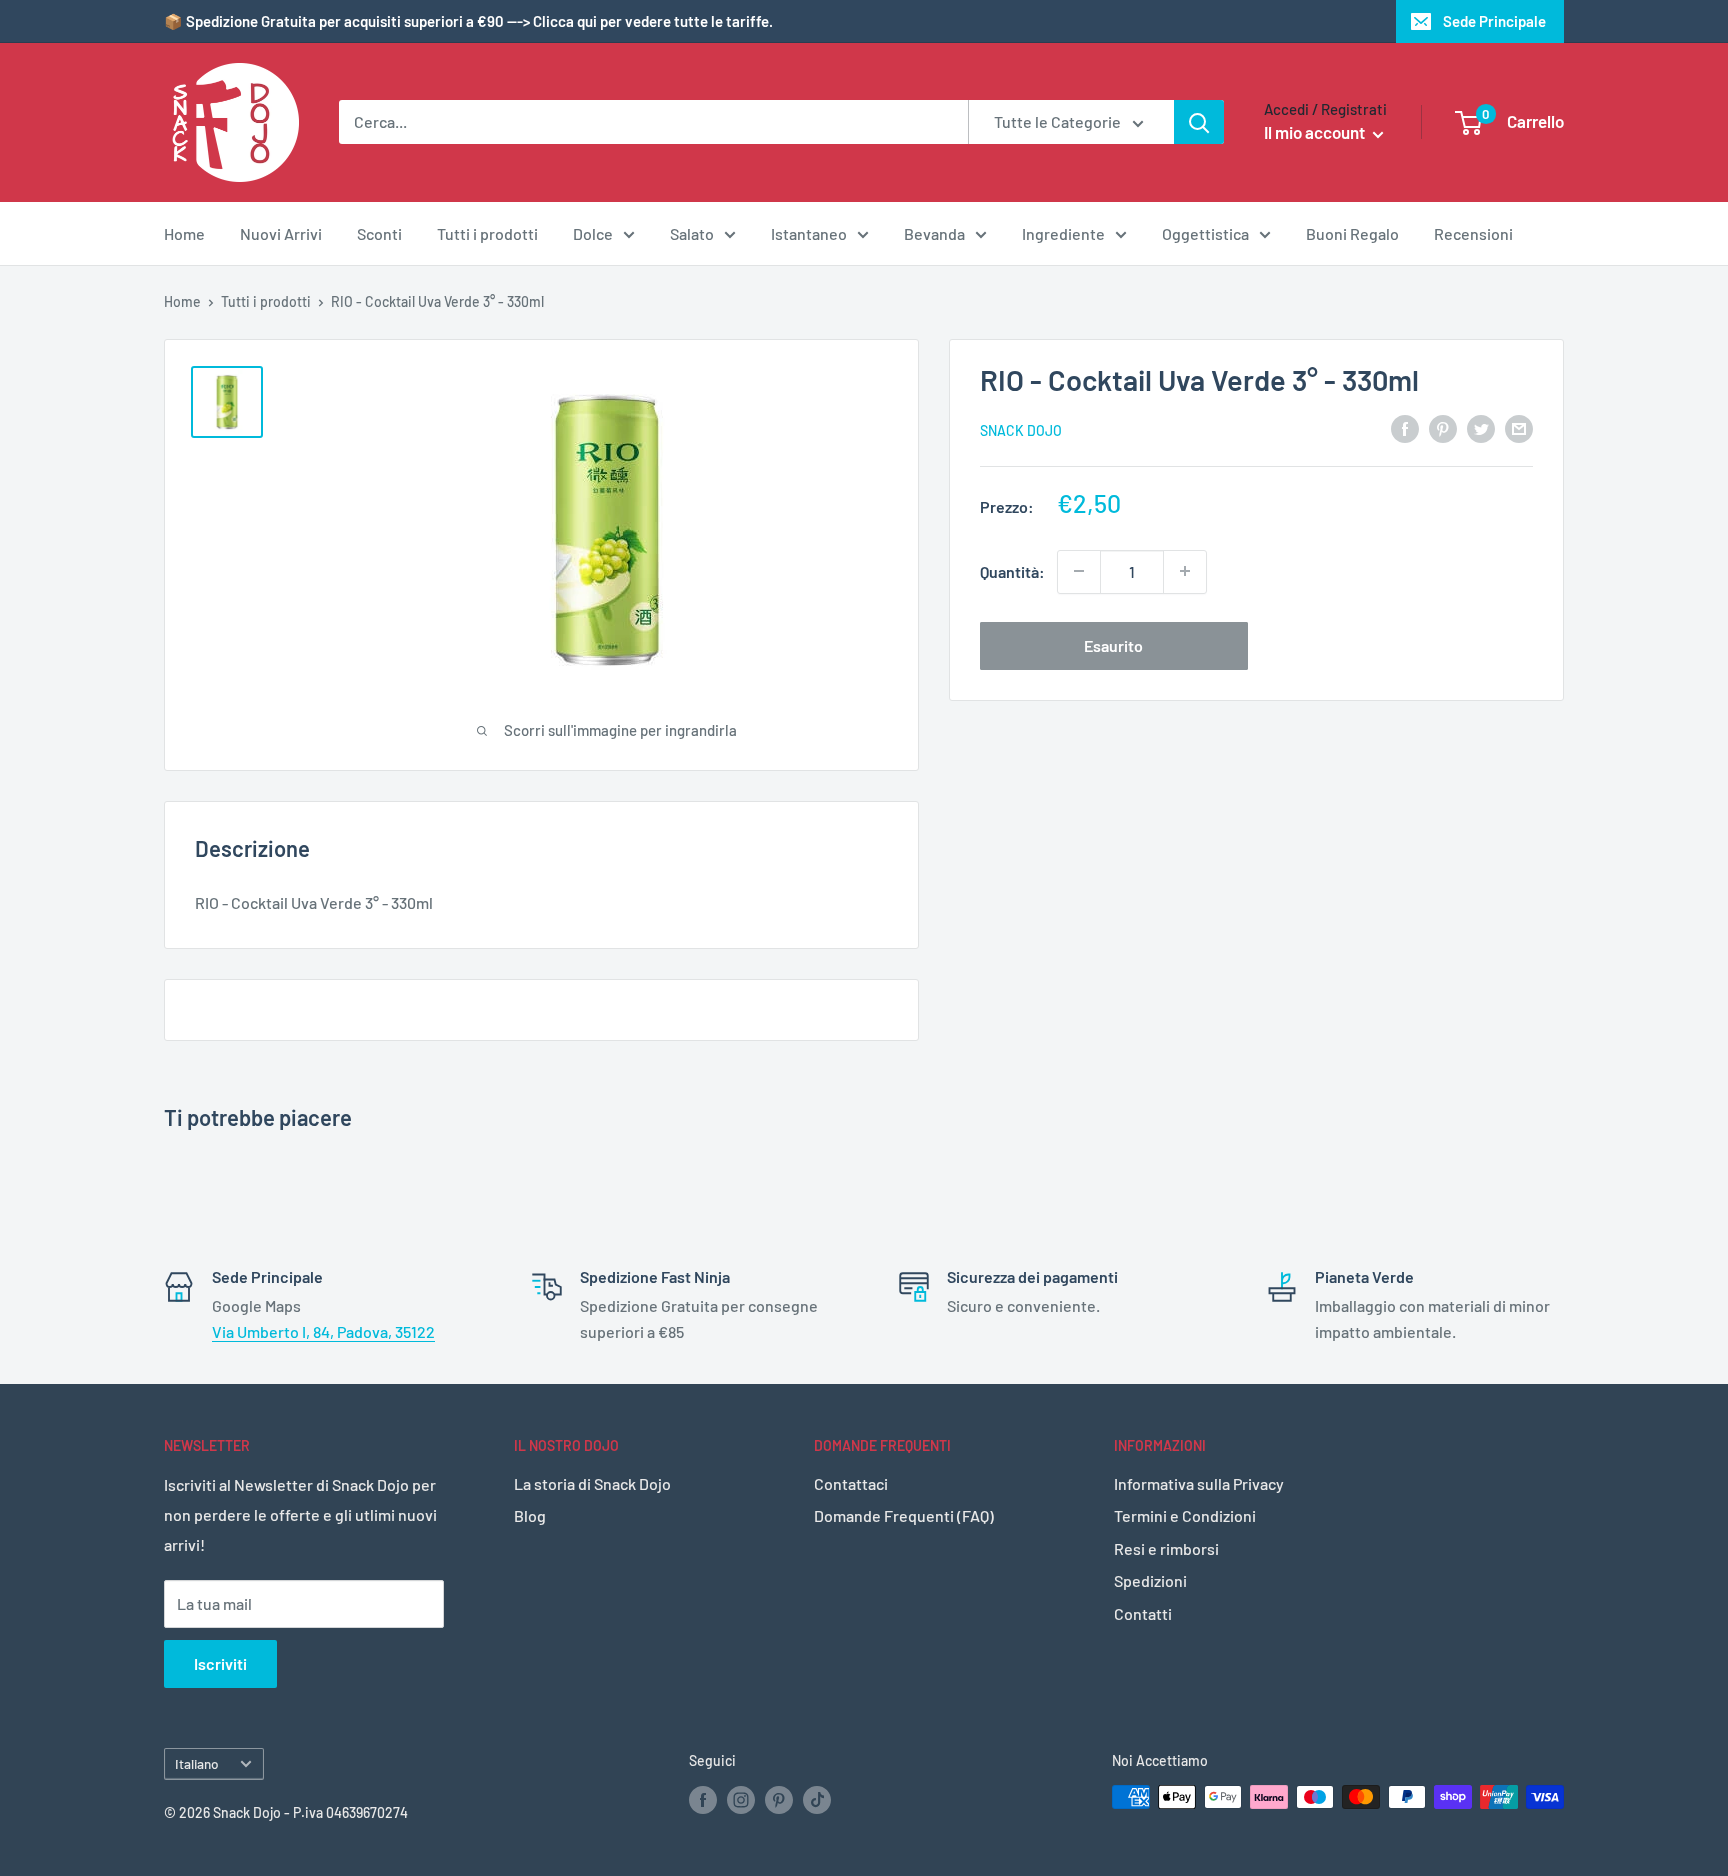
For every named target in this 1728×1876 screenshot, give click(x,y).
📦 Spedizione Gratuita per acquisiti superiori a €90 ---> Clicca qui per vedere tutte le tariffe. (468, 21)
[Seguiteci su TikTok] (817, 1799)
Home (184, 233)
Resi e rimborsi (1166, 1548)
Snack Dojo (1021, 429)
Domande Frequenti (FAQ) (904, 1515)
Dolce (593, 233)
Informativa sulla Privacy (1199, 1483)
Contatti (1143, 1613)
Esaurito (1113, 644)
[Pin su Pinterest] (1443, 427)
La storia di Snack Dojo (592, 1483)
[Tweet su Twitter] (1481, 427)
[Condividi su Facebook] (1405, 427)
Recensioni (1473, 233)
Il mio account (1316, 132)
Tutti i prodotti (487, 233)
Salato (692, 233)
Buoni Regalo (1352, 233)
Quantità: (1012, 570)
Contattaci (851, 1483)
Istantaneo (809, 233)
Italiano (197, 1763)
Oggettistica (1205, 233)
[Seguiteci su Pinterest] (779, 1799)
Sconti (379, 233)
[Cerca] (1199, 122)
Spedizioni (1150, 1580)
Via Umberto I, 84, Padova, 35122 (323, 1331)
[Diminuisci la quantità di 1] (1079, 571)
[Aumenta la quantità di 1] (1185, 571)
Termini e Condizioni (1185, 1515)
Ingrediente (1063, 233)
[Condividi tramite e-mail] (1519, 427)
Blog (530, 1515)
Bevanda (934, 233)
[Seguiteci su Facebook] (703, 1799)
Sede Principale (1494, 21)
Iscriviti (220, 1663)
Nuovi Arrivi (281, 233)
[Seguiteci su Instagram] (741, 1799)
